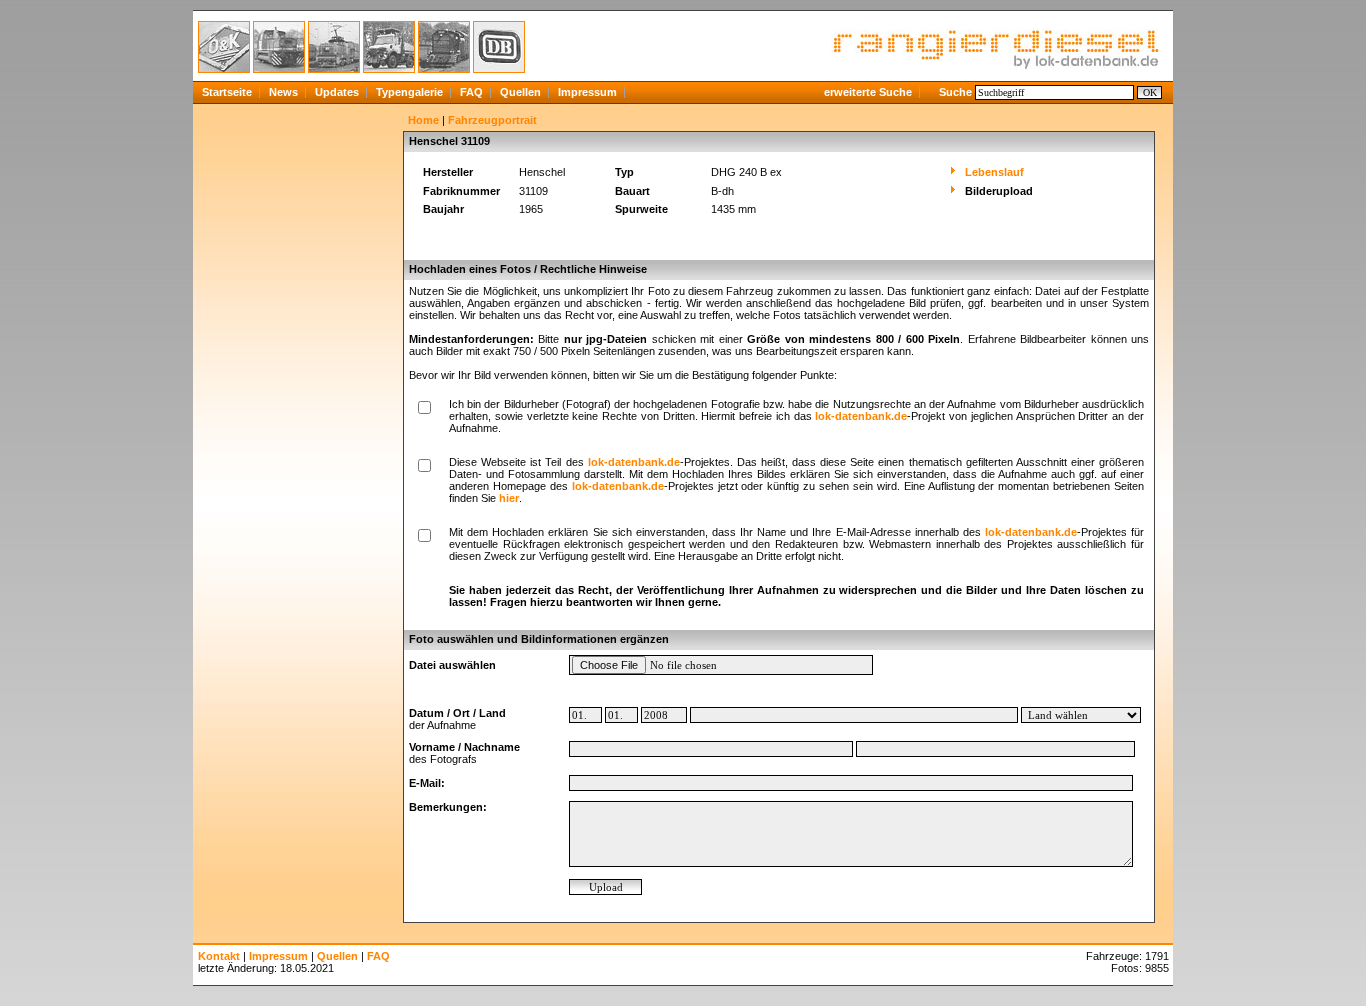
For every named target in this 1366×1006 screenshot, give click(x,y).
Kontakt (219, 956)
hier (509, 498)
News (283, 92)
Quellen (520, 92)
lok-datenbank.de (861, 416)
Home (423, 120)
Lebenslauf (994, 172)
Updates (337, 92)
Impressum (587, 92)
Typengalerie (409, 92)
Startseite (227, 92)
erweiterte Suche (868, 92)
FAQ (471, 92)
